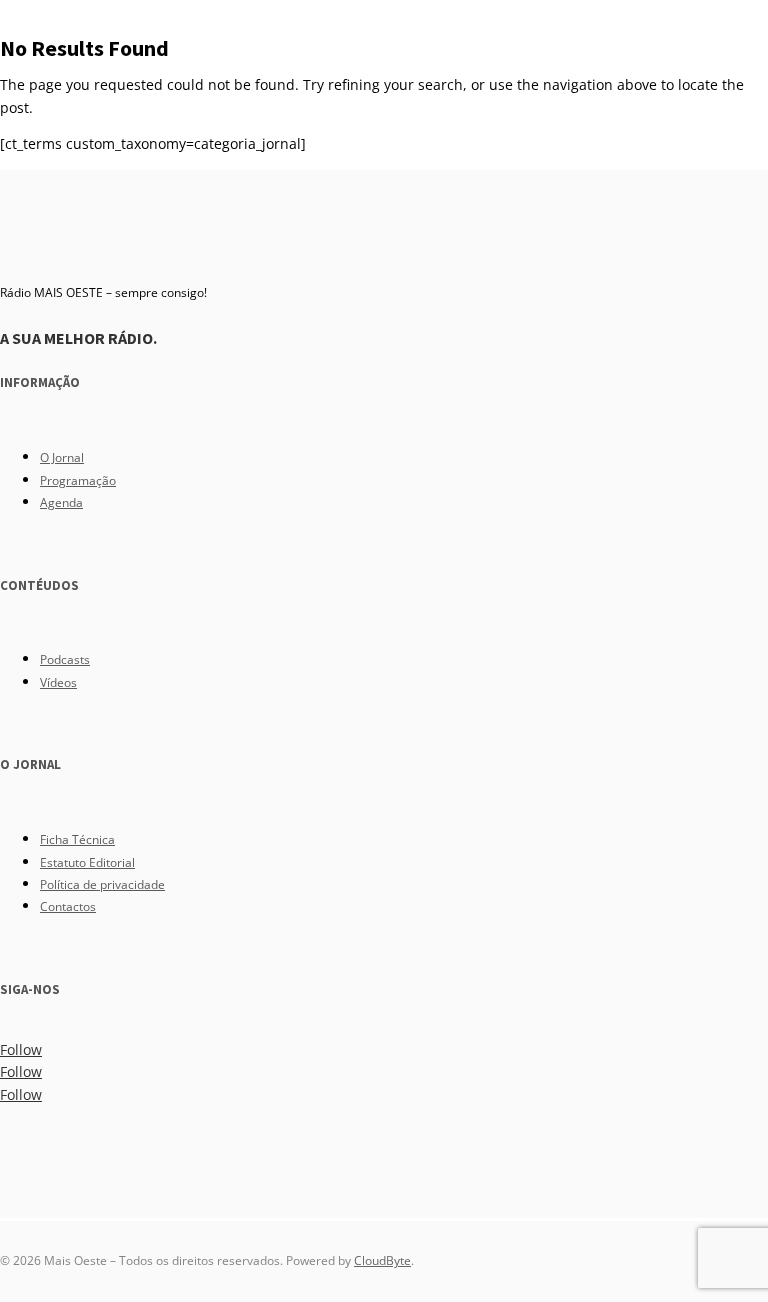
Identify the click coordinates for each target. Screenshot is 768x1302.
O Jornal (62, 457)
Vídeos (58, 682)
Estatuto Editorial (87, 862)
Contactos (68, 906)
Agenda (61, 502)
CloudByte (382, 1260)
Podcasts (65, 659)
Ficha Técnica (77, 839)
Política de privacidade (102, 884)
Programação (78, 480)
